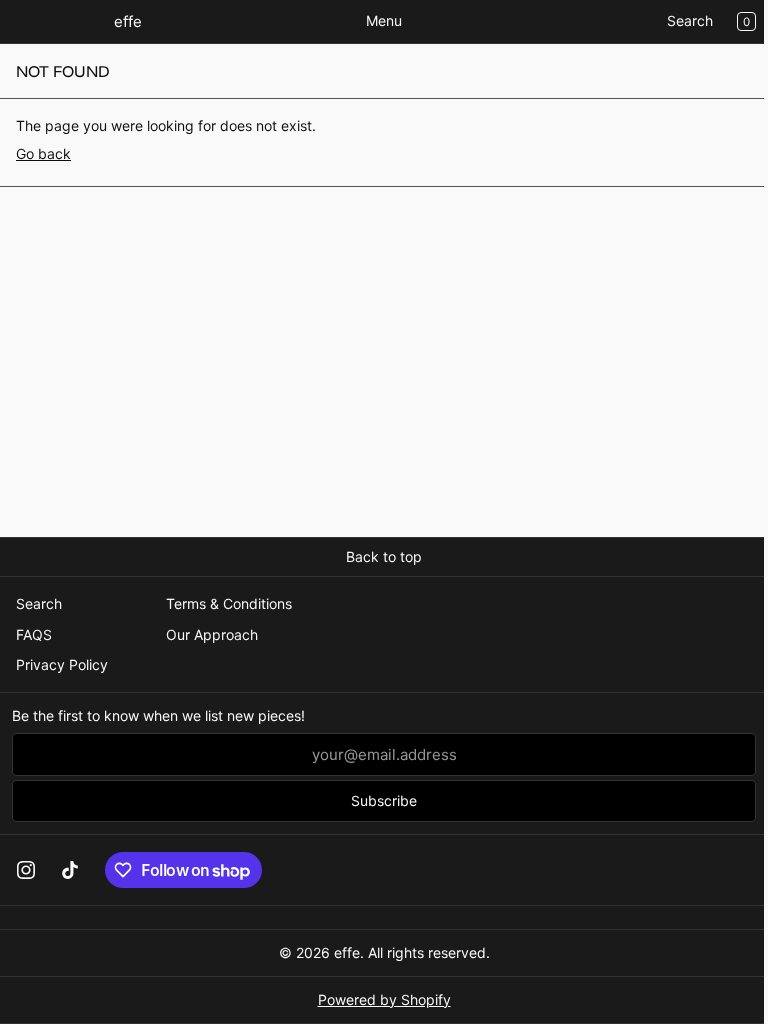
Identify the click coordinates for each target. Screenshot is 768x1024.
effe (347, 952)
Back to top (384, 556)
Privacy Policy (62, 664)
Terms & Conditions (229, 603)
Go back (43, 153)
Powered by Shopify (384, 999)
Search (690, 20)
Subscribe (384, 800)
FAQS (34, 634)
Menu (384, 20)
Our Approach (212, 634)
